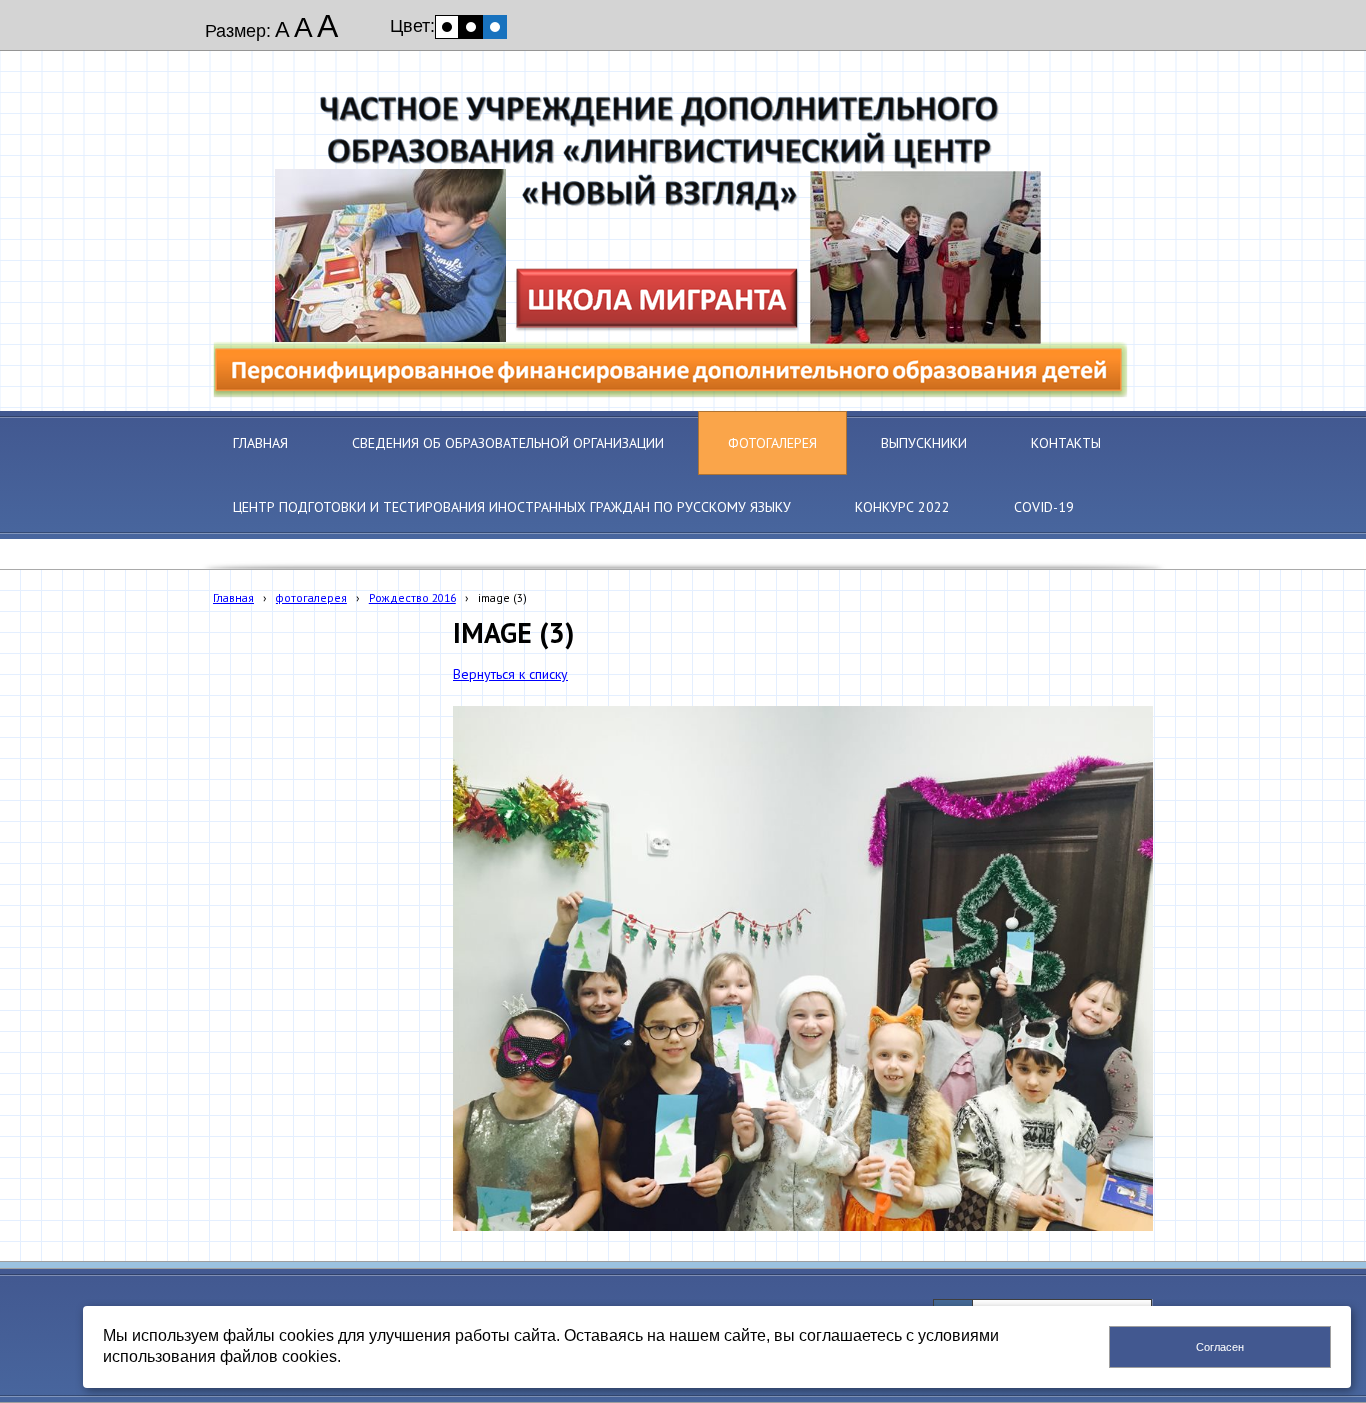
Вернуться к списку (510, 674)
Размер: (238, 31)
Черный (471, 27)
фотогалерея (311, 597)
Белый (447, 27)
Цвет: (412, 26)
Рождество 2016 (412, 597)
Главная (233, 597)
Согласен (1220, 1347)
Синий (495, 27)
